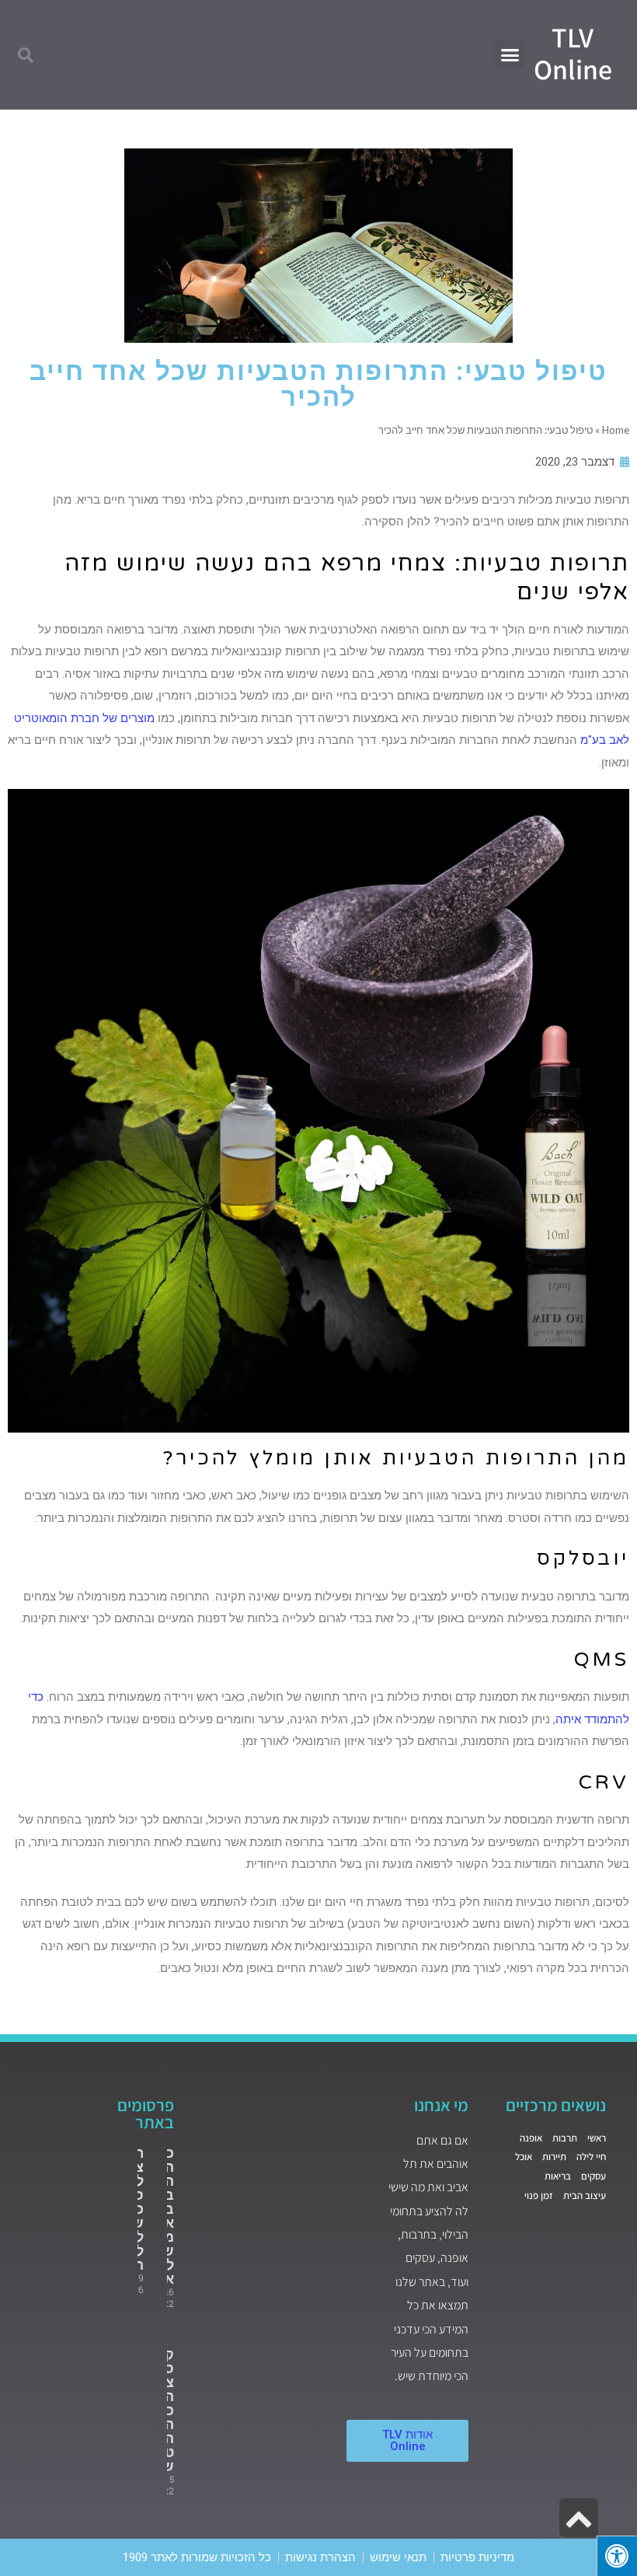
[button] (510, 55)
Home (616, 430)
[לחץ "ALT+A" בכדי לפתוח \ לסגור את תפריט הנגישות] (617, 2556)
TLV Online (573, 53)
